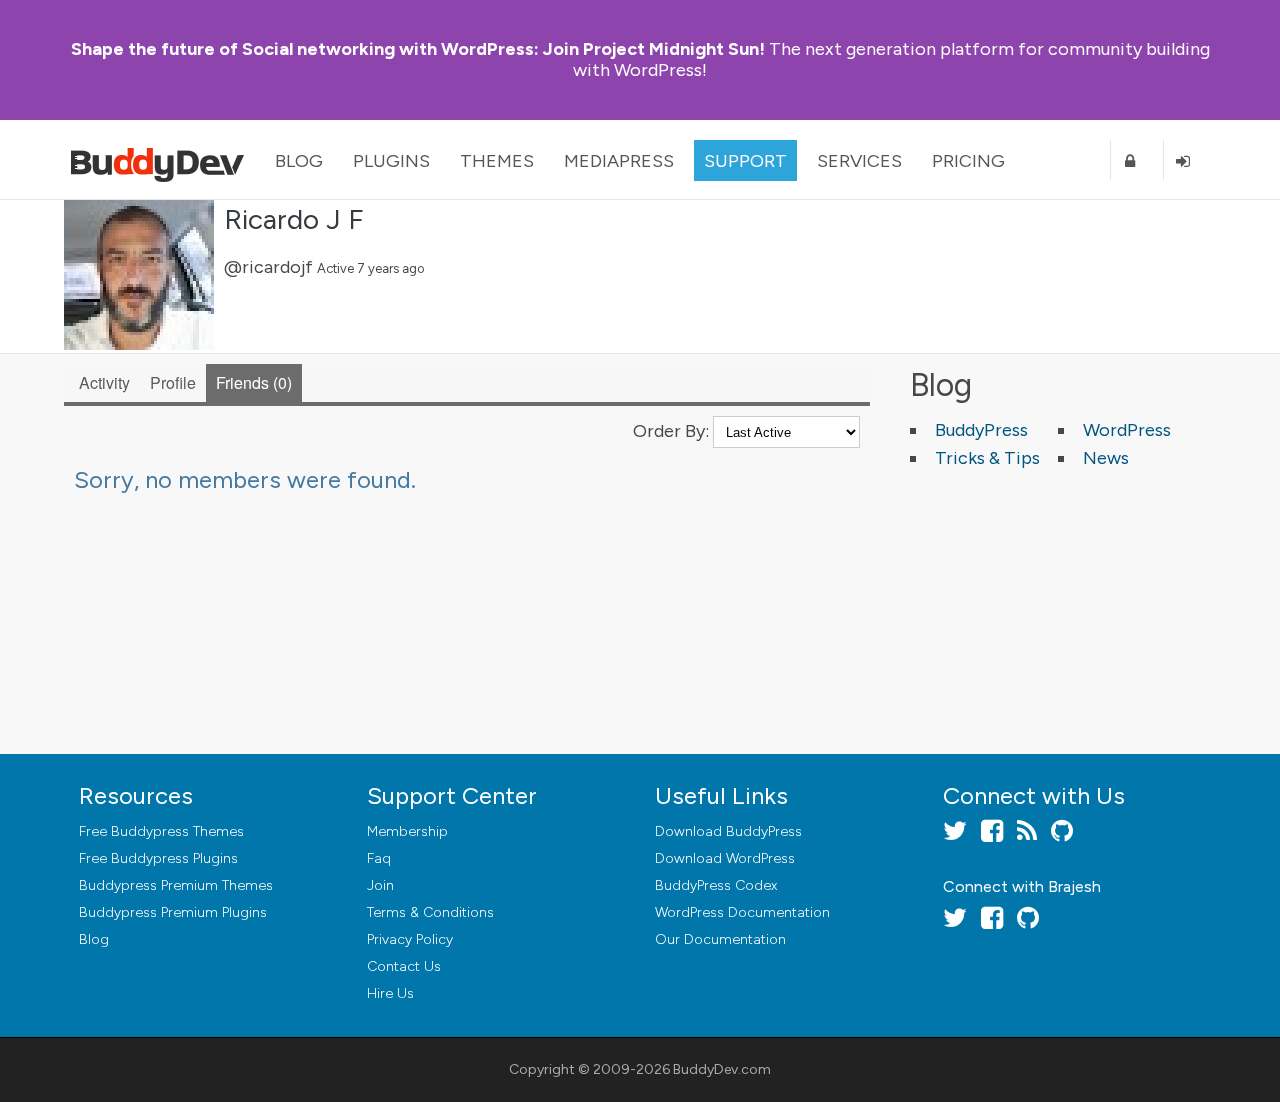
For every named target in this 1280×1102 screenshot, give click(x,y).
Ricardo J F (293, 219)
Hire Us (390, 993)
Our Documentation (720, 939)
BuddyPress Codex (716, 885)
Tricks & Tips (987, 458)
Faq (379, 858)
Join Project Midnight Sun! (418, 49)
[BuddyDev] (162, 160)
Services (859, 161)
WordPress (1127, 430)
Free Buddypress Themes (161, 831)
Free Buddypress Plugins (158, 858)
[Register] (1137, 160)
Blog (299, 161)
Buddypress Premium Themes (176, 885)
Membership (407, 831)
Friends (251, 382)
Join (380, 885)
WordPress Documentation (742, 912)
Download (728, 831)
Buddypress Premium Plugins (173, 912)
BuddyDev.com (722, 1069)
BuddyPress (981, 430)
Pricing (968, 161)
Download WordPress (725, 858)
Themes (497, 161)
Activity (104, 382)
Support (745, 161)
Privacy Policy (410, 939)
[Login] (1190, 160)
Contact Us (404, 966)
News (1106, 458)
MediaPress (619, 161)
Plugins (391, 161)
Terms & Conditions (430, 912)
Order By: (671, 431)
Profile (173, 382)
